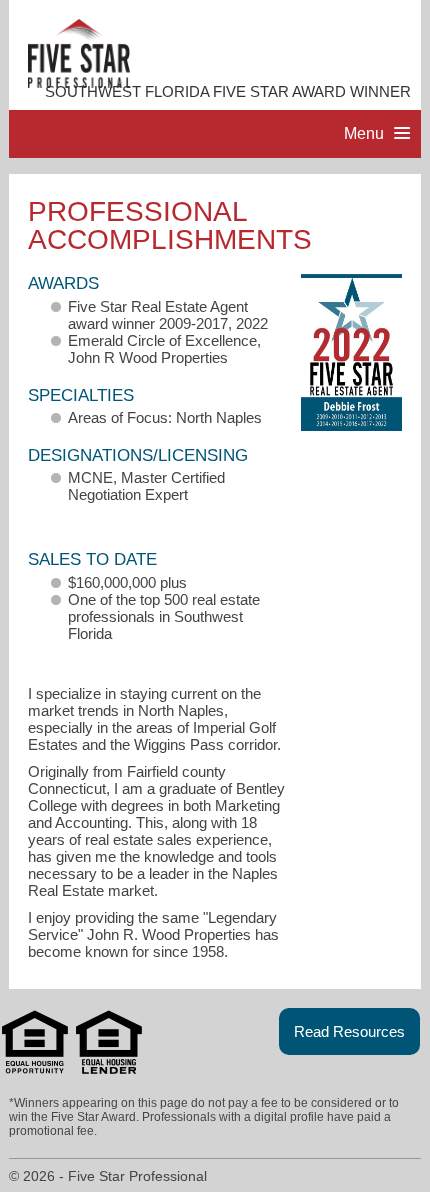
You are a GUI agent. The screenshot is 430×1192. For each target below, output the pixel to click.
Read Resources (349, 1031)
